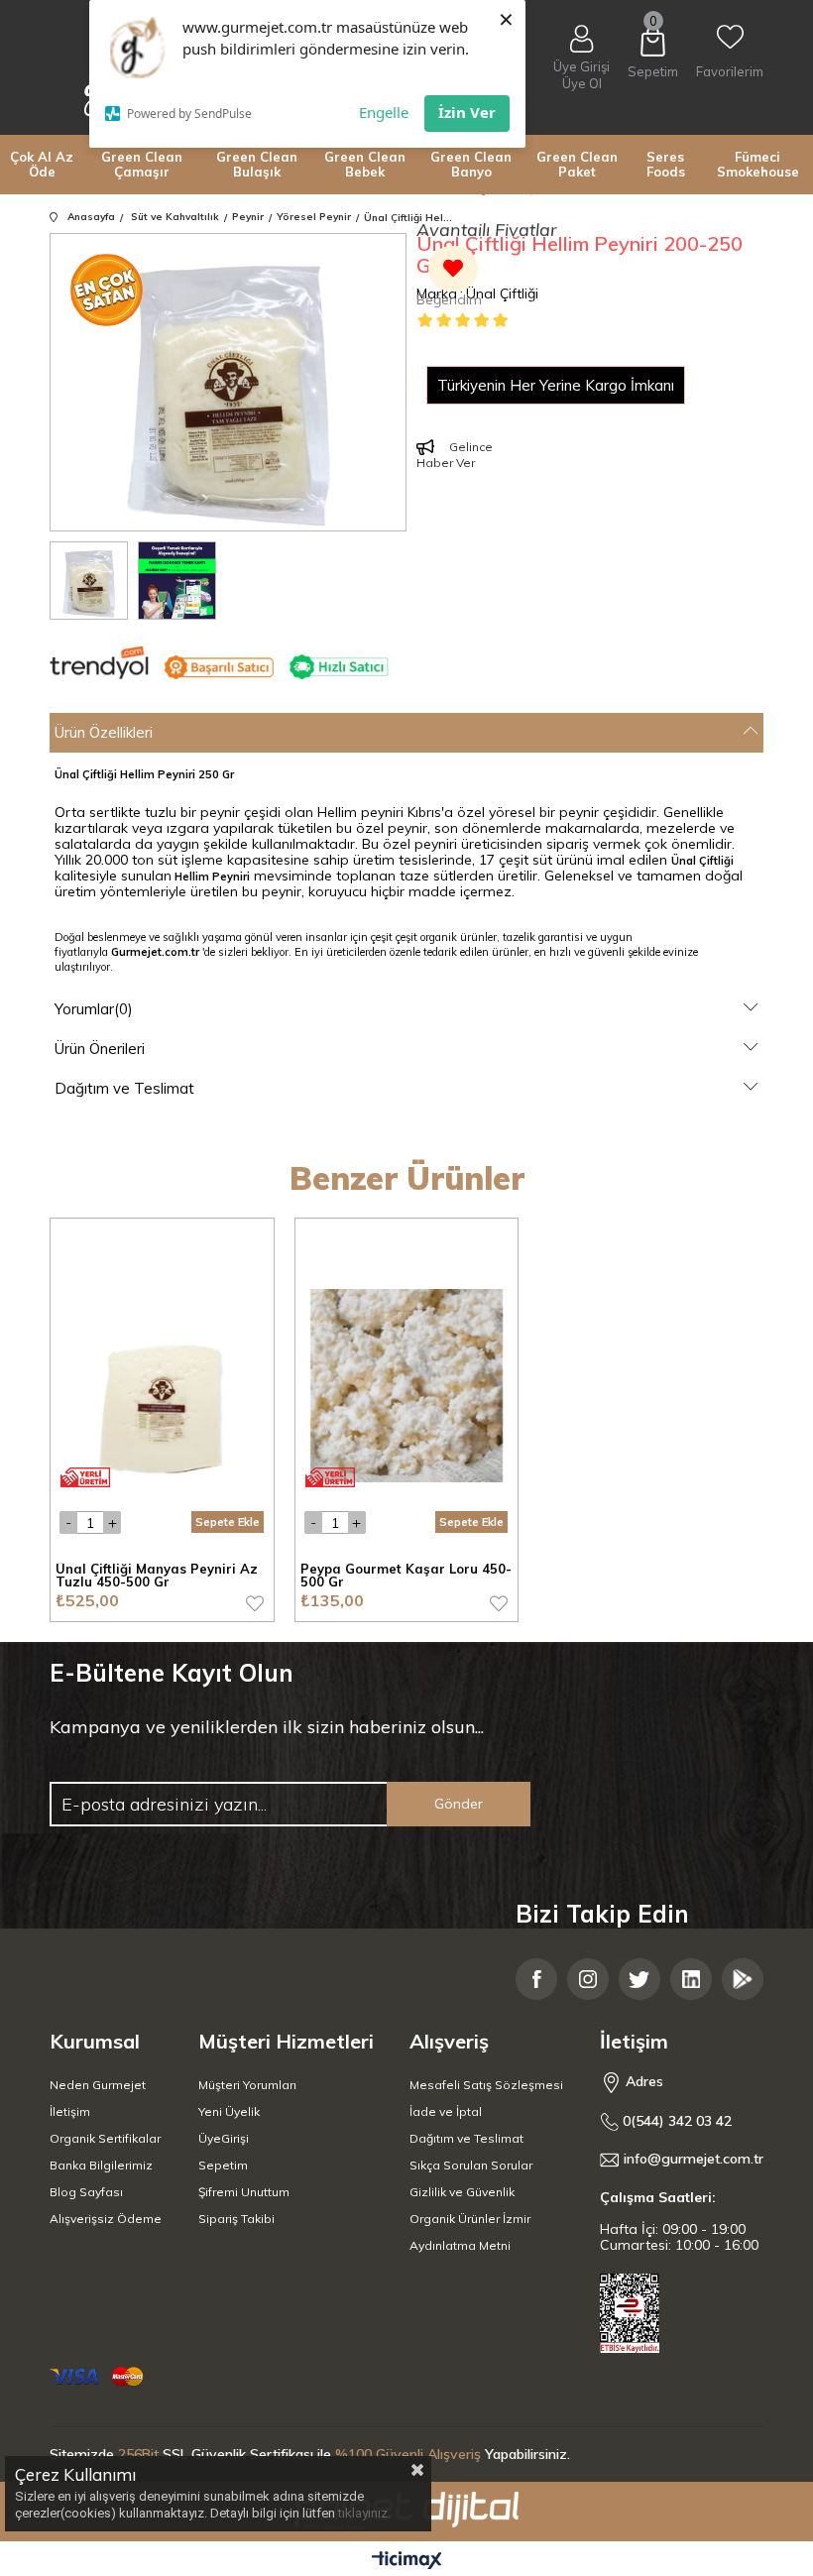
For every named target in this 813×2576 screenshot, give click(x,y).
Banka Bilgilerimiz (101, 2165)
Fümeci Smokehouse (758, 164)
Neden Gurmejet (98, 2085)
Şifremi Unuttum (244, 2192)
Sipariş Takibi (236, 2219)
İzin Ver (467, 112)
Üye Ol (582, 84)
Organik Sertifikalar (105, 2138)
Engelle (384, 112)
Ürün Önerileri (100, 1049)
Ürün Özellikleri (104, 732)
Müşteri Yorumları (247, 2085)
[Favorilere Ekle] (449, 279)
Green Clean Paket (577, 164)
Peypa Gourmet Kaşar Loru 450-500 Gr (406, 1576)
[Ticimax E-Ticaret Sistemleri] (407, 2561)
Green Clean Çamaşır (142, 164)
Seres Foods (666, 164)
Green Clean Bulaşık (257, 164)
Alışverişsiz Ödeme (106, 2219)
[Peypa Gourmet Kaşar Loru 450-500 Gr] (407, 1386)
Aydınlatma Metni (460, 2245)
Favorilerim (730, 71)
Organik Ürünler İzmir (470, 2219)
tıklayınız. (364, 2513)
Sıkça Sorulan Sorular (471, 2165)
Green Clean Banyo (471, 164)
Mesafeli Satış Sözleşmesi (486, 2085)
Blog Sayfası (86, 2192)
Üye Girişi (581, 66)
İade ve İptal (446, 2111)
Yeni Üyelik (229, 2111)
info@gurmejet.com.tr (694, 2159)
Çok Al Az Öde (42, 164)
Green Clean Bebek (365, 164)
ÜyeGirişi (224, 2138)
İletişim (70, 2111)
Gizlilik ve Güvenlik (462, 2192)
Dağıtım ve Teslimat (124, 1088)
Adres (642, 2081)
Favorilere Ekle (255, 1603)
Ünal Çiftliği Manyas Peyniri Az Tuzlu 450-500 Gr (157, 1576)
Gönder (459, 1804)
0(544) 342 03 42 (675, 2121)
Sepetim (223, 2165)
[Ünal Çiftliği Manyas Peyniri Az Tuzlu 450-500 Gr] (162, 1386)
